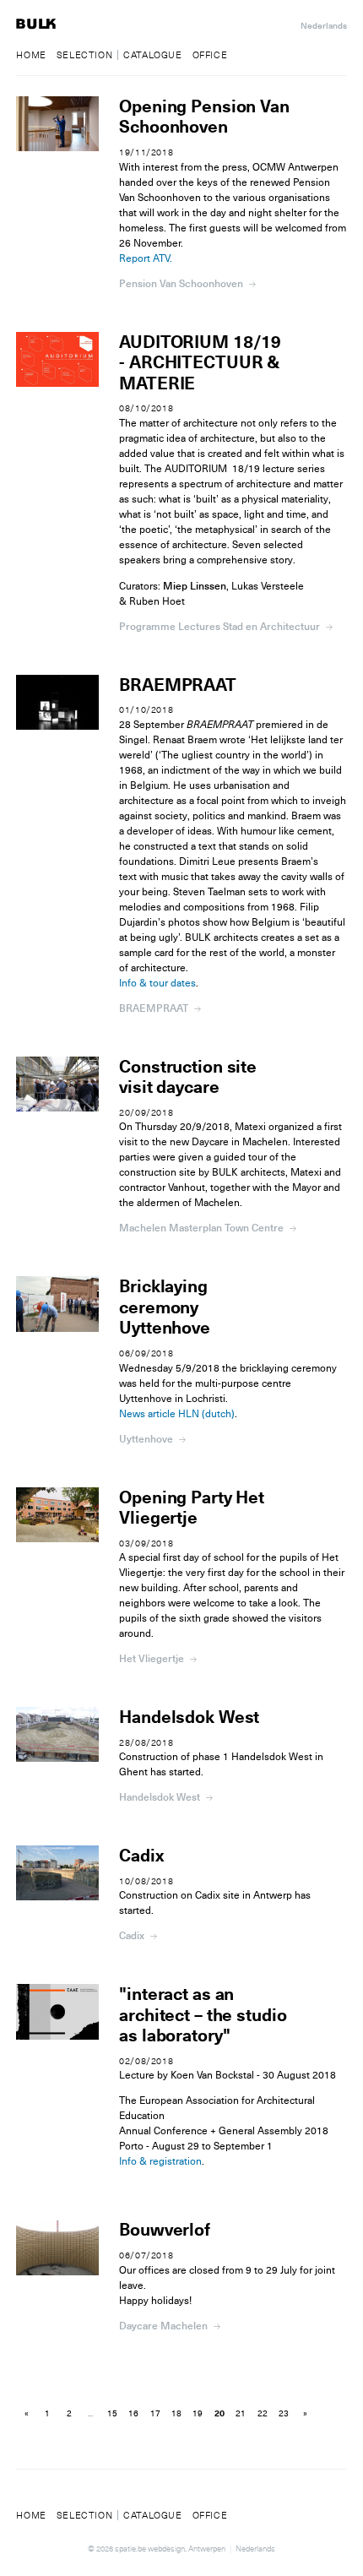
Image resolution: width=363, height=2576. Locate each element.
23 (284, 2414)
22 (263, 2414)
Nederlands (324, 26)
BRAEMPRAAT (178, 685)
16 (133, 2414)
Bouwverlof (165, 2230)
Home (31, 55)
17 (155, 2414)
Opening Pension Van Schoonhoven (204, 117)
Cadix (141, 1856)
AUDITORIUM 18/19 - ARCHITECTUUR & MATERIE (200, 363)
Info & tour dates (157, 983)
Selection (84, 55)
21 (241, 2414)
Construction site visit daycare (188, 1077)
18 (176, 2414)
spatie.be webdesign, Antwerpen (170, 2549)
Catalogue (152, 55)
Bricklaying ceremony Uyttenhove (165, 1307)
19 (198, 2414)
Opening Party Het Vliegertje (192, 1508)
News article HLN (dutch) (177, 1414)
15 (112, 2414)
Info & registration (160, 2161)
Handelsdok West (189, 1717)
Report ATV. (146, 258)
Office (210, 55)
